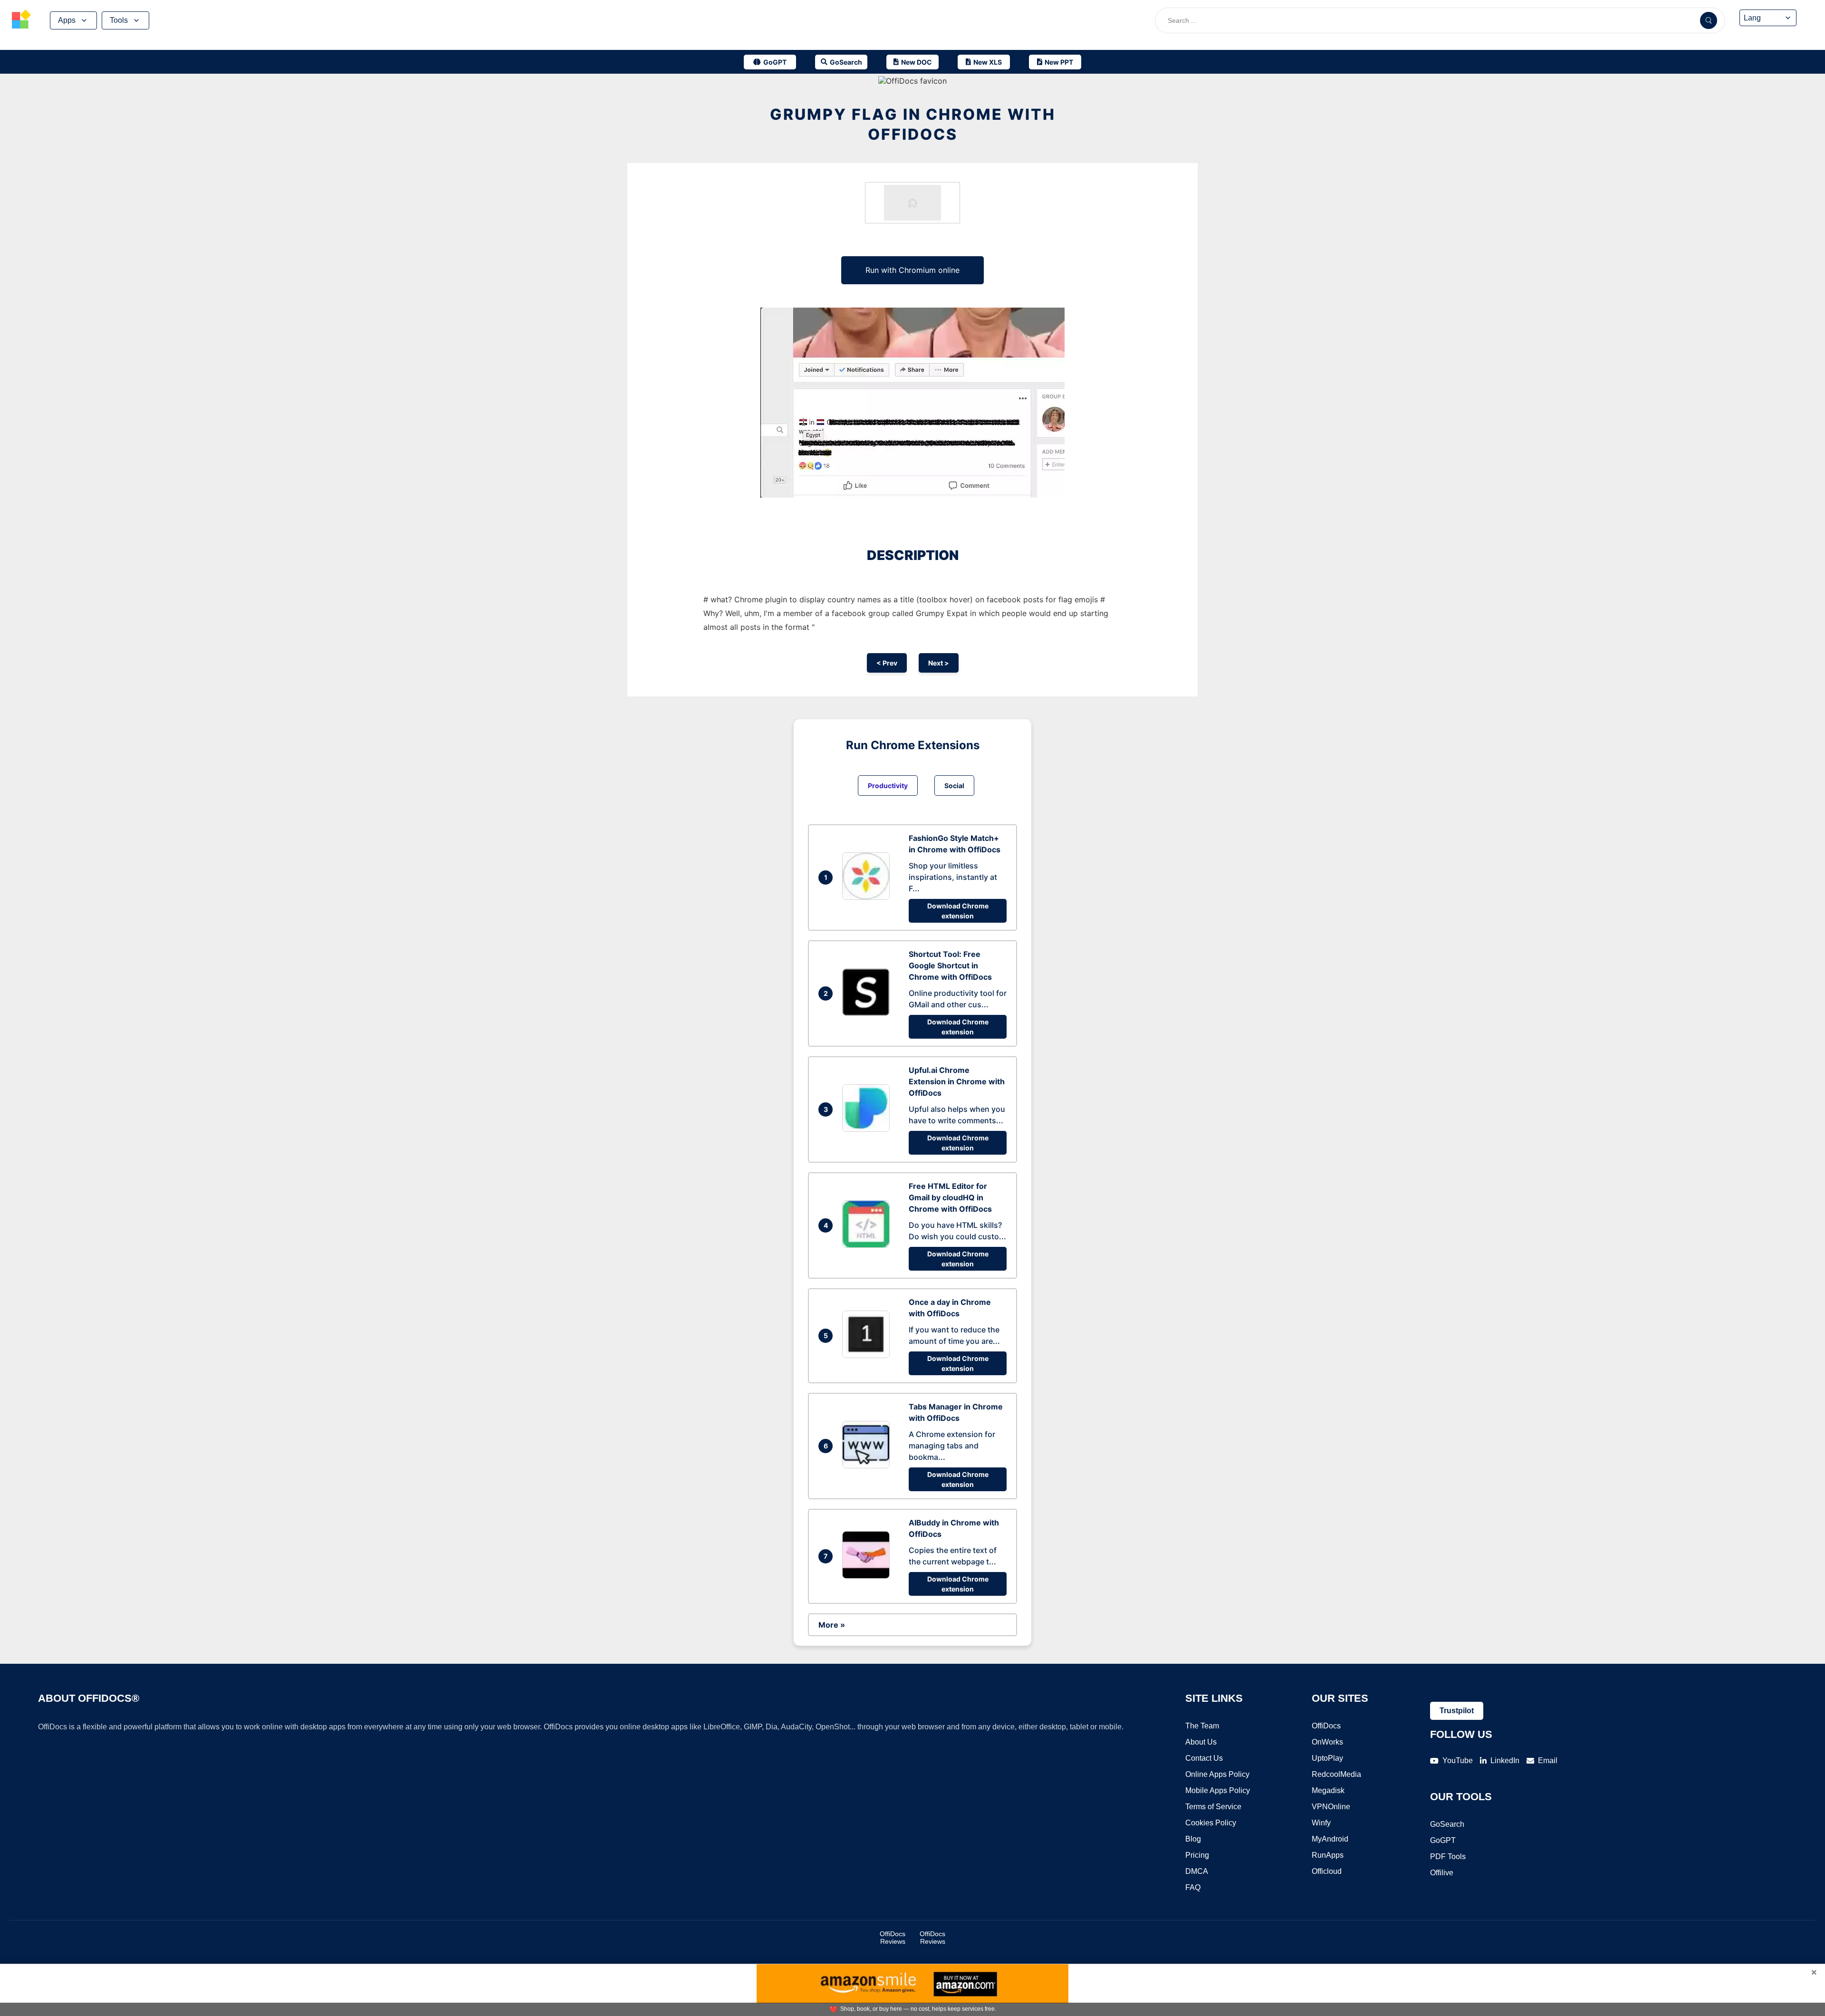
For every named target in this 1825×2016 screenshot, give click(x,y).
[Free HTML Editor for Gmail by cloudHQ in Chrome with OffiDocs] (868, 1245)
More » (832, 1625)
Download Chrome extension (958, 911)
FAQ (1193, 1887)
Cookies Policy (1211, 1823)
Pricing (1197, 1855)
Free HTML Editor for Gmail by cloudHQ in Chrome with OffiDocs (950, 1197)
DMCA (1197, 1871)
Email (1548, 1760)
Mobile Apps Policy (1218, 1790)
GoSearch (1447, 1824)
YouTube (1458, 1760)
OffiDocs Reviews (893, 1938)
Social (954, 786)
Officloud (1327, 1871)
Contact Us (1204, 1758)
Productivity (888, 786)
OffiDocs (1326, 1726)
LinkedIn (1505, 1760)
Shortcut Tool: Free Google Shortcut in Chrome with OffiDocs (950, 965)
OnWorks (1327, 1742)
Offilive (1442, 1873)
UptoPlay (1327, 1758)
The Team (1202, 1726)
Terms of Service (1213, 1807)
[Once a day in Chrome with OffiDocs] (868, 1355)
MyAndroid (1330, 1839)
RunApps (1328, 1855)
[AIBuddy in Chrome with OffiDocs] (868, 1576)
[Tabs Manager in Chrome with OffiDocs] (868, 1466)
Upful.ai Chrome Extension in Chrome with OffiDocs (957, 1081)
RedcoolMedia (1336, 1774)
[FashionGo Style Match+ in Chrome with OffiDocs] (868, 897)
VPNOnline (1331, 1807)
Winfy (1321, 1823)
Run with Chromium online (912, 270)
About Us (1201, 1742)
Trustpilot (1457, 1711)
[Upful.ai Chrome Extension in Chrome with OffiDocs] (868, 1129)
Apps (67, 20)
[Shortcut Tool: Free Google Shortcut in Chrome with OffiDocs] (868, 1013)
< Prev (887, 663)
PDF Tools (1448, 1857)
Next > (939, 663)
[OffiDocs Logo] (21, 20)
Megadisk (1328, 1790)
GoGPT (1443, 1840)
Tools (119, 20)
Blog (1193, 1839)
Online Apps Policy (1217, 1774)
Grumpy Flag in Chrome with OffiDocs (913, 124)
